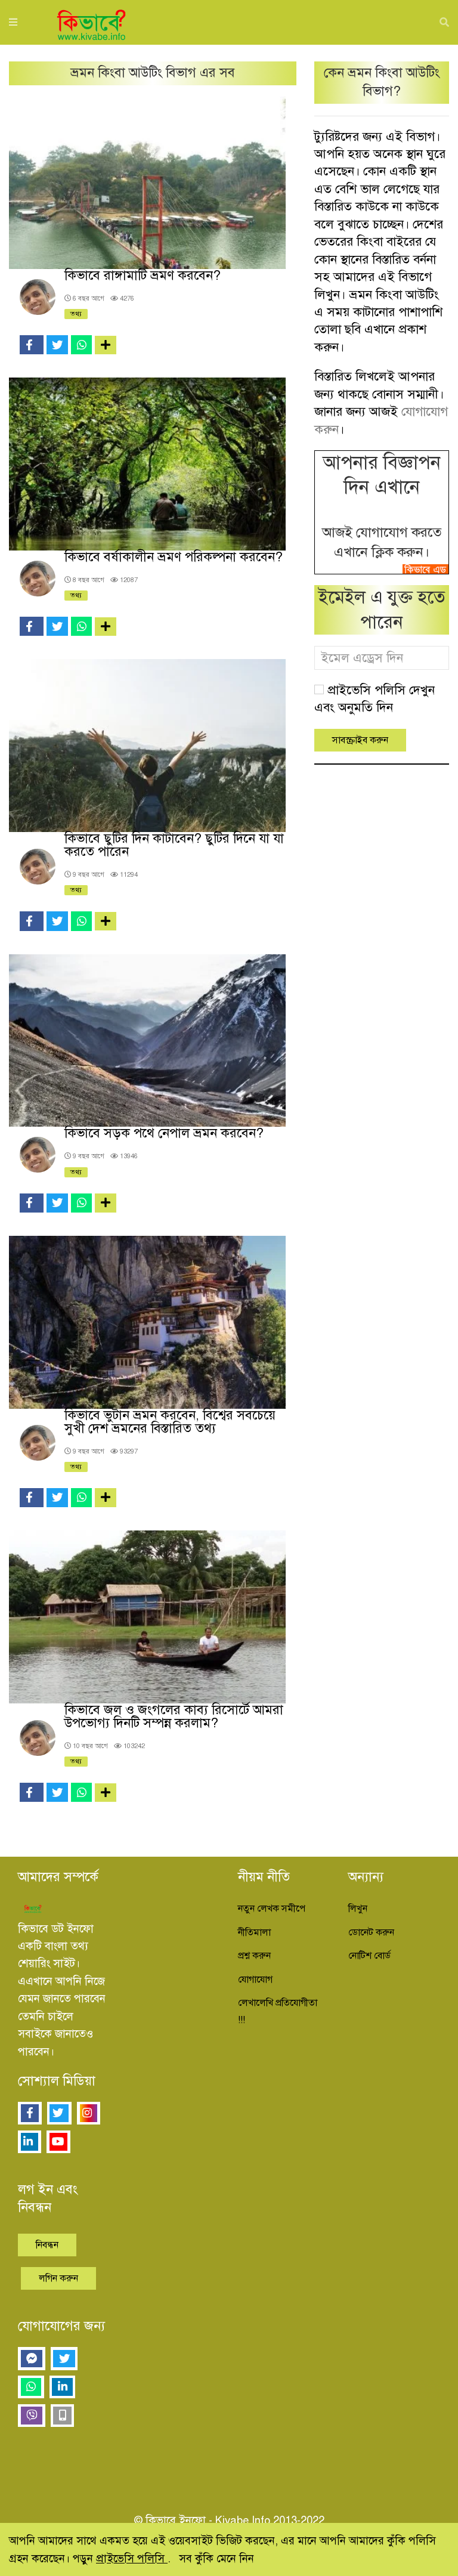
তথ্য (76, 314)
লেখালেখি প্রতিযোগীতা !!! (278, 2011)
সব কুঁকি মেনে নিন (216, 2558)
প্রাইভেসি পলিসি (132, 2558)
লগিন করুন (58, 2278)
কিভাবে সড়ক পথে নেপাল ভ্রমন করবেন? (164, 1133)
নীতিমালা (254, 1932)
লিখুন (358, 1909)
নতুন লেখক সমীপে (272, 1909)
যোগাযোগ (255, 1980)
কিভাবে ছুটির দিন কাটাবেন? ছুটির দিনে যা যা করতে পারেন (174, 845)
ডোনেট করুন (371, 1932)
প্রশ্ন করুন (254, 1956)
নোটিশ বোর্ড (369, 1956)
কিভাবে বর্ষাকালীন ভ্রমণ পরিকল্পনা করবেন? (174, 557)
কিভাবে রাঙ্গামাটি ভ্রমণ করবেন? (143, 275)
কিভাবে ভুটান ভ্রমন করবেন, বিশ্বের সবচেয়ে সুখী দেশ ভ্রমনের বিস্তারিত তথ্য (170, 1422)
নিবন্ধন (47, 2245)
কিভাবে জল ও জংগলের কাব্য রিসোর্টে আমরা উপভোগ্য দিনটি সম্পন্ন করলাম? (174, 1716)
